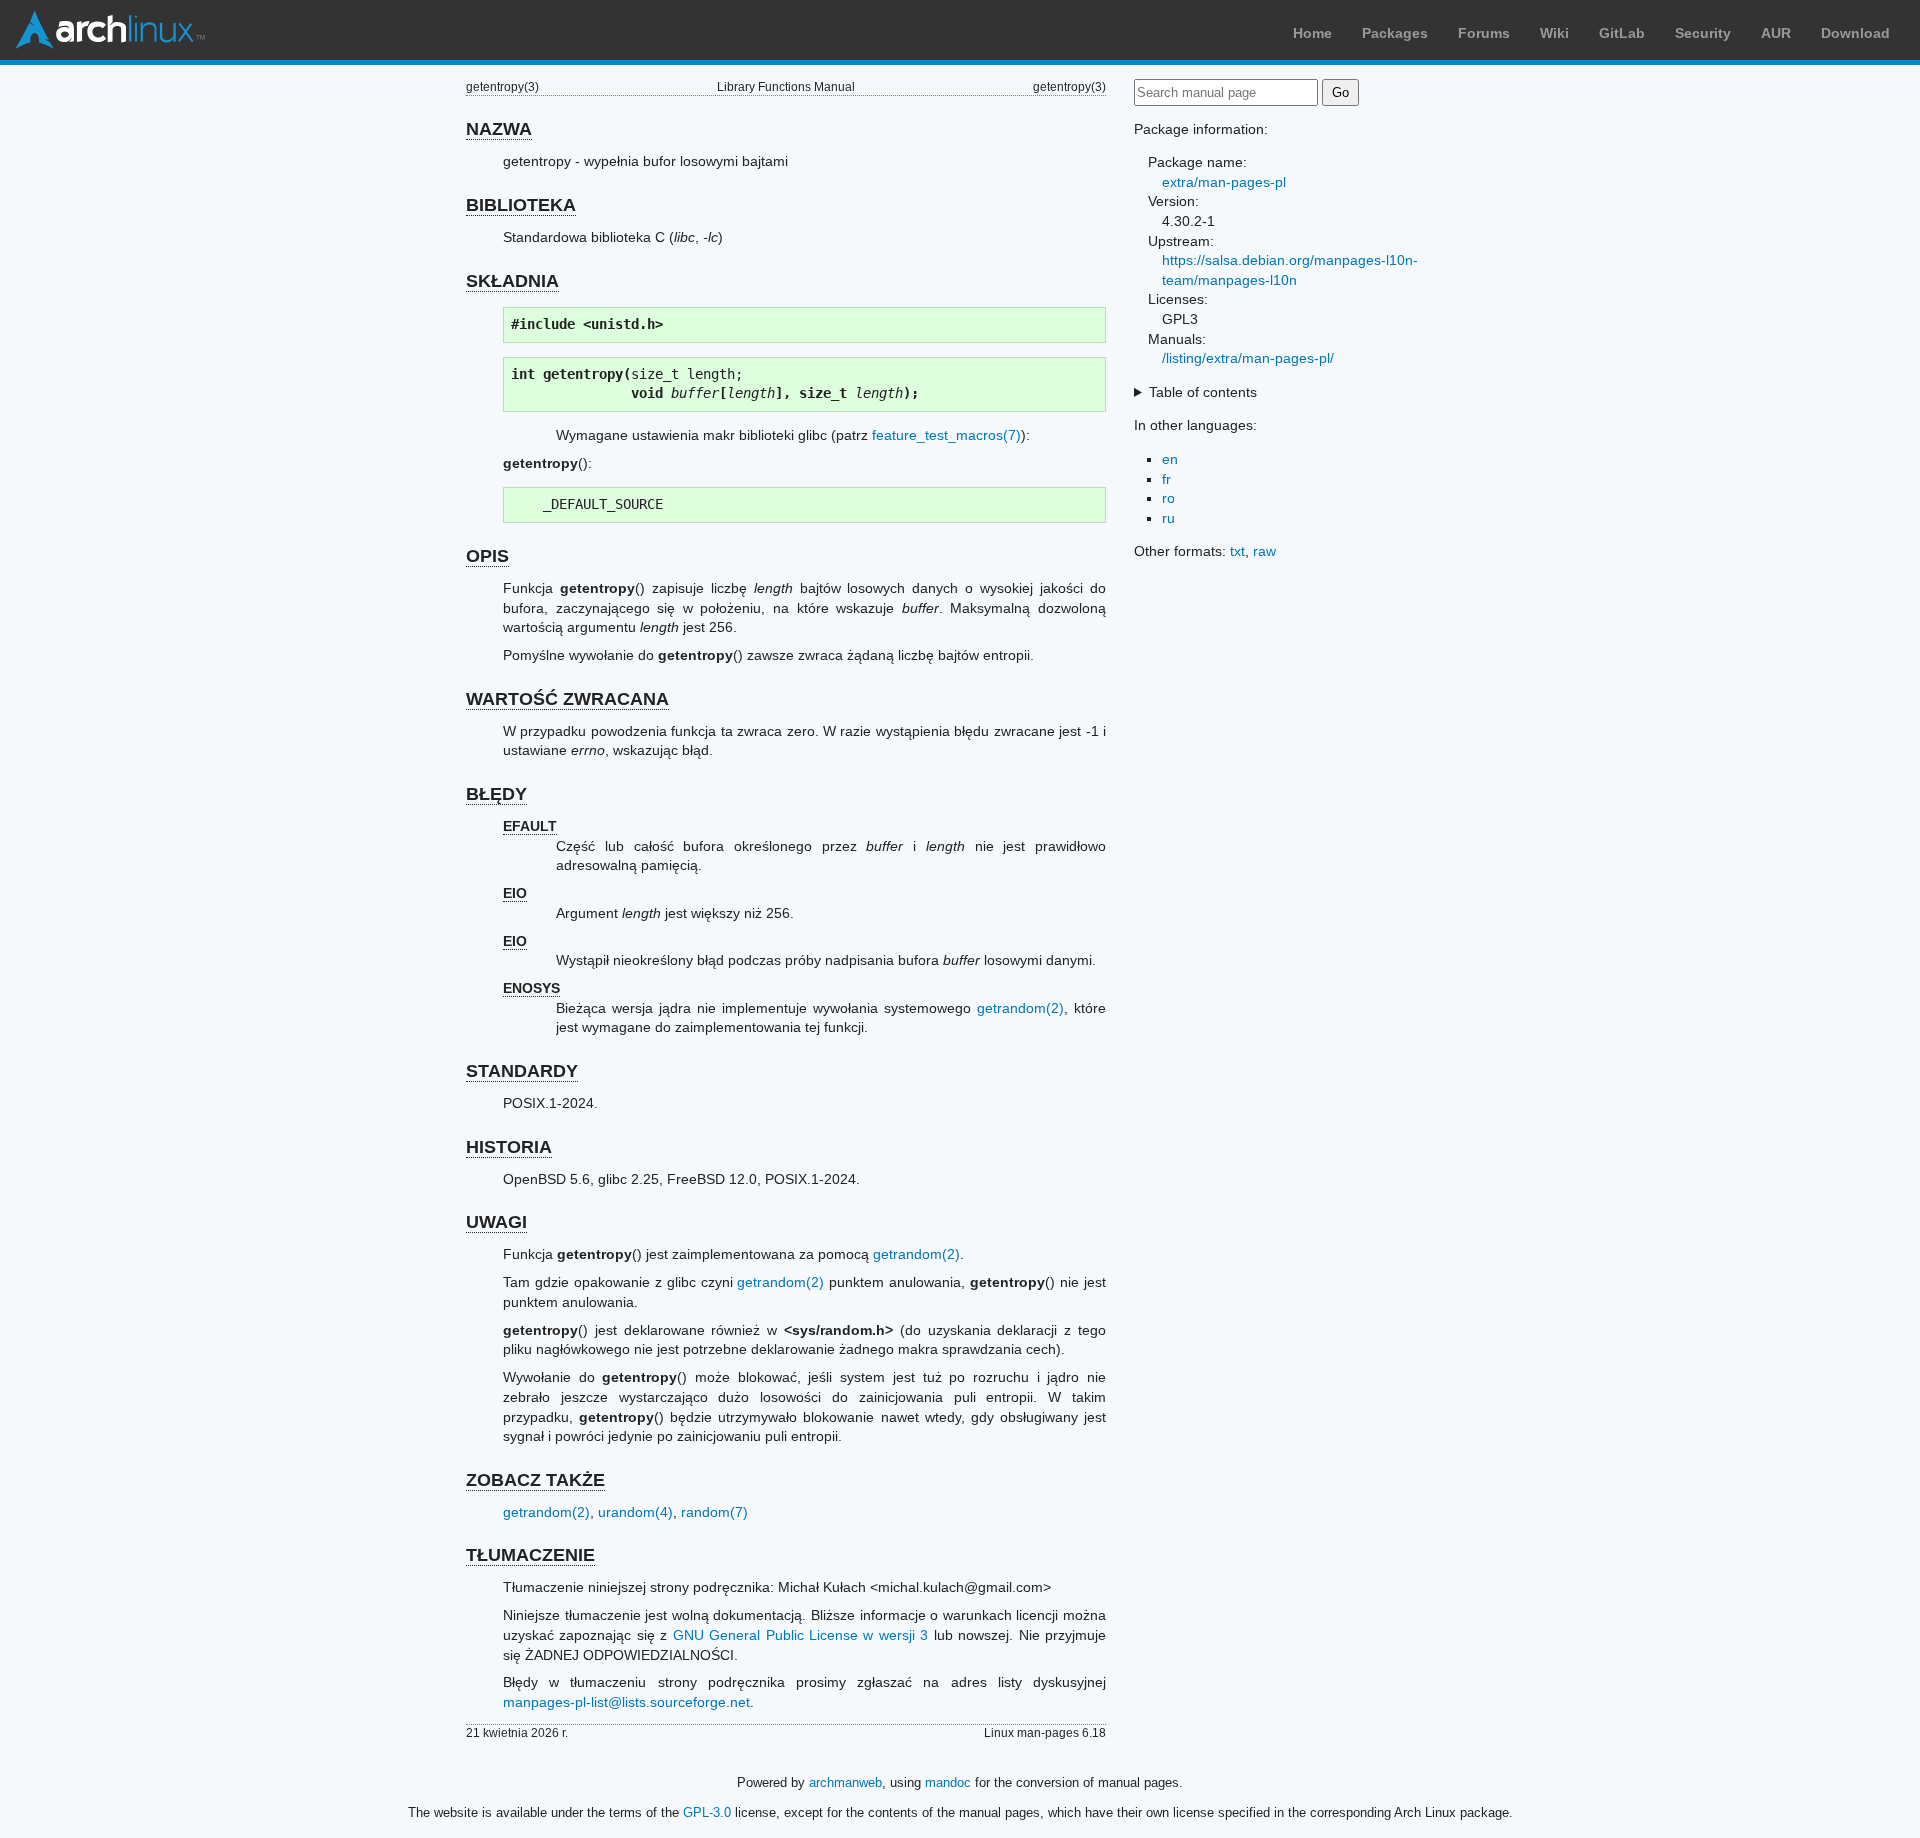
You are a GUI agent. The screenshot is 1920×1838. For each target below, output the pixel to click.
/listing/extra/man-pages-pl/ (1248, 358)
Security (1703, 33)
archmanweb (845, 1782)
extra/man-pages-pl (1224, 182)
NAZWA (499, 129)
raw (1264, 551)
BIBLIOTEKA (521, 205)
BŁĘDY (496, 794)
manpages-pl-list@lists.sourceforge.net (626, 1702)
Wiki (1554, 33)
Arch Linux (110, 30)
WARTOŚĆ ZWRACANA (567, 699)
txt (1237, 551)
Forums (1484, 33)
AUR (1776, 33)
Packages (1395, 33)
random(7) (714, 1512)
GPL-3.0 (707, 1812)
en (1170, 459)
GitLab (1622, 33)
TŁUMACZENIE (530, 1555)
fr (1166, 479)
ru (1168, 518)
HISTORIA (509, 1147)
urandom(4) (635, 1512)
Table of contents (1203, 392)
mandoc (948, 1782)
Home (1312, 33)
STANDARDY (522, 1071)
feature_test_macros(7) (946, 435)
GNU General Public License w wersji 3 (801, 1635)
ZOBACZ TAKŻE (535, 1480)
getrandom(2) (1020, 1008)
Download (1855, 33)
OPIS (487, 556)
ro (1168, 498)
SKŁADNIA (512, 281)
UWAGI (496, 1222)
